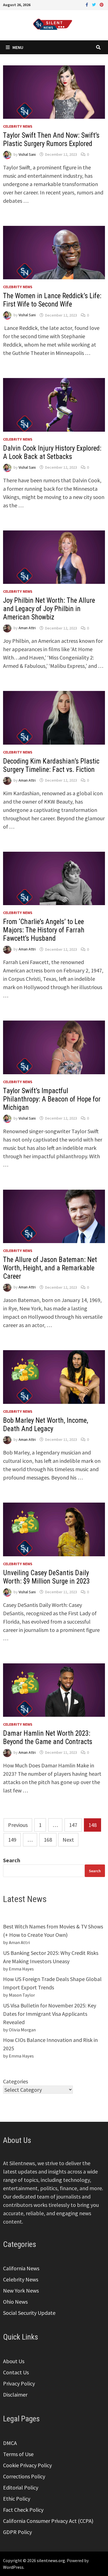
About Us (14, 2361)
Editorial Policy (21, 2487)
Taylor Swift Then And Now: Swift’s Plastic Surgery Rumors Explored (51, 139)
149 (12, 1840)
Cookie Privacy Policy (27, 2465)
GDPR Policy (17, 2532)
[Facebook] (87, 4)
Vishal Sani (27, 154)
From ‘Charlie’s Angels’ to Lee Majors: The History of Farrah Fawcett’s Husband (44, 930)
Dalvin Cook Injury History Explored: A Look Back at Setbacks (52, 452)
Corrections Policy (24, 2476)
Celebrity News (18, 126)
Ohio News (15, 2302)
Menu (18, 47)
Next (68, 1840)
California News (21, 2268)
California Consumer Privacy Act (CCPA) (48, 2521)
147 (73, 1825)
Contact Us (16, 2372)
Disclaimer (15, 2395)
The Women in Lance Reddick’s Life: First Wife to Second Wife (52, 300)
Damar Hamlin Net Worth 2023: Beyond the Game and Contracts (48, 1737)
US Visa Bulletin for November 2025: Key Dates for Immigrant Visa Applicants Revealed (50, 2014)
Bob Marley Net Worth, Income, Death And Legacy (46, 1425)
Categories (16, 2081)
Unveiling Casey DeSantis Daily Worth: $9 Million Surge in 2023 (46, 1577)
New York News (21, 2290)
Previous (18, 1825)
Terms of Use (18, 2454)
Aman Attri (27, 628)
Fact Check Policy (23, 2510)
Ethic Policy (17, 2499)
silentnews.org (51, 2560)
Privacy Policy (19, 2383)
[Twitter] (94, 4)
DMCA (10, 2443)
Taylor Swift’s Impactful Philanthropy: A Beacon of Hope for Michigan (52, 1099)
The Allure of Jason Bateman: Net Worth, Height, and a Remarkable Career (50, 1268)
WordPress (13, 2567)
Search (12, 1860)
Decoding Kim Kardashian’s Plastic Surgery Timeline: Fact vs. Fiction (51, 765)
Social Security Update (29, 2313)
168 (48, 1840)
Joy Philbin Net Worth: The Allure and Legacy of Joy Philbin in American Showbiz (49, 609)
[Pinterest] (102, 4)
